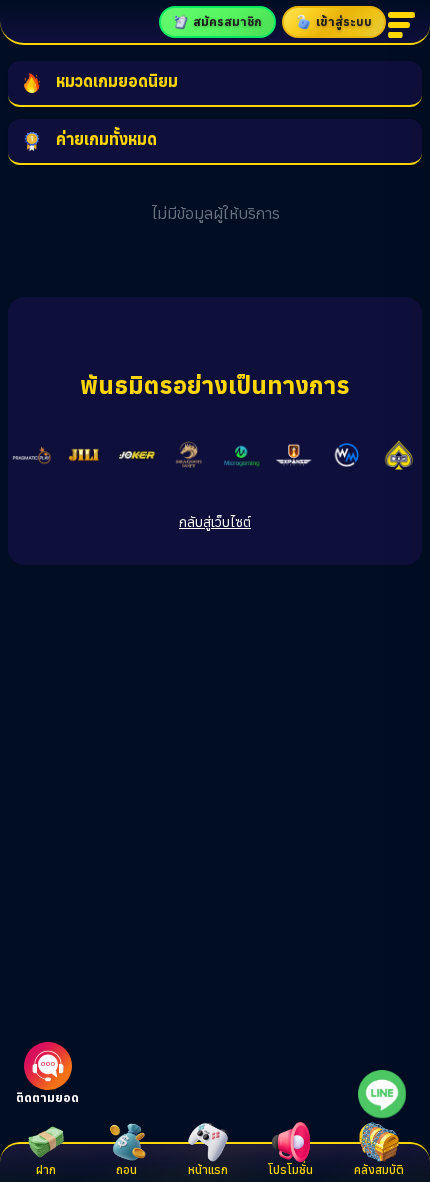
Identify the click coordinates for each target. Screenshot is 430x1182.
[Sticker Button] (382, 1094)
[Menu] (404, 25)
